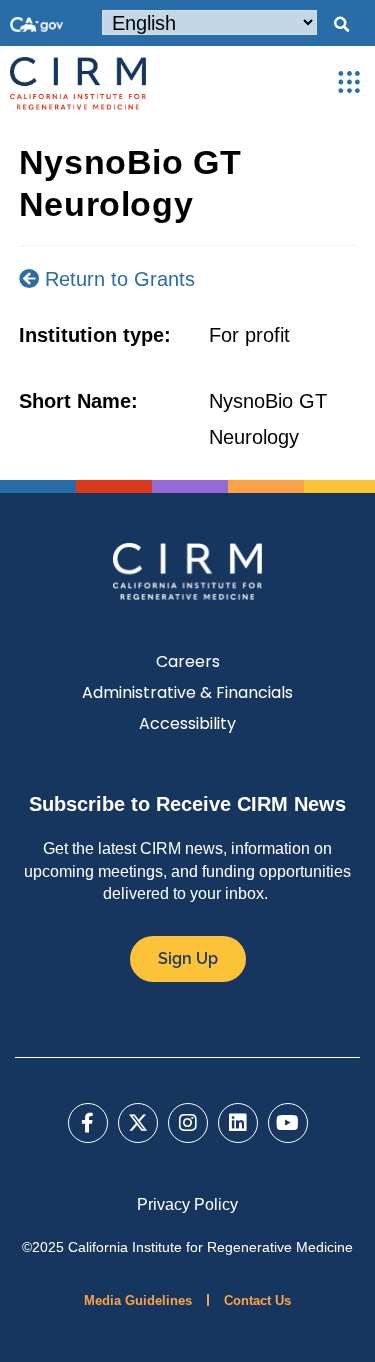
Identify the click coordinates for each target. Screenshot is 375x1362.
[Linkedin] (238, 1123)
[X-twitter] (138, 1123)
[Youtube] (288, 1123)
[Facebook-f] (88, 1123)
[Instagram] (188, 1123)
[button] (341, 25)
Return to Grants (117, 279)
